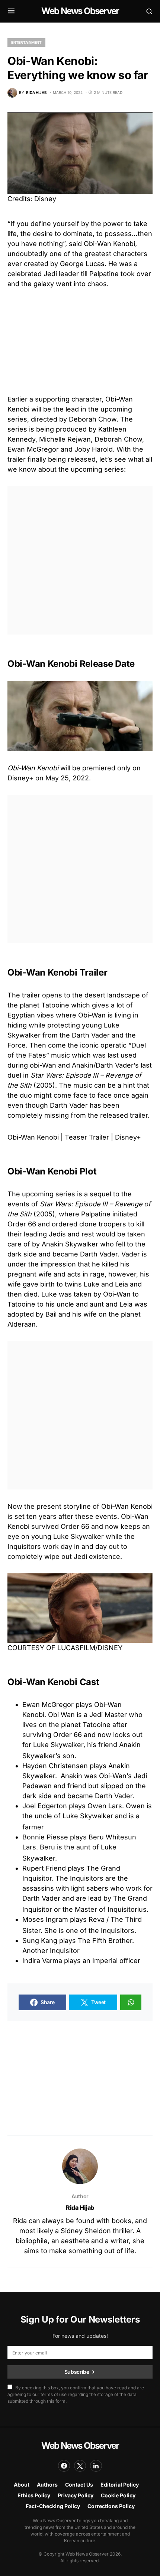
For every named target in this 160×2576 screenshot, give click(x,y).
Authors (47, 2485)
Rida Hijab (80, 2208)
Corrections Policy (111, 2506)
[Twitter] (80, 2466)
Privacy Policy (76, 2495)
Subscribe (77, 2372)
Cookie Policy (118, 2495)
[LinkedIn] (96, 2466)
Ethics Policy (34, 2495)
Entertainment (26, 42)
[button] (11, 11)
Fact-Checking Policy (53, 2506)
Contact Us (79, 2485)
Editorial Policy (120, 2485)
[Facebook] (64, 2466)
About (22, 2485)
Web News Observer (80, 11)
